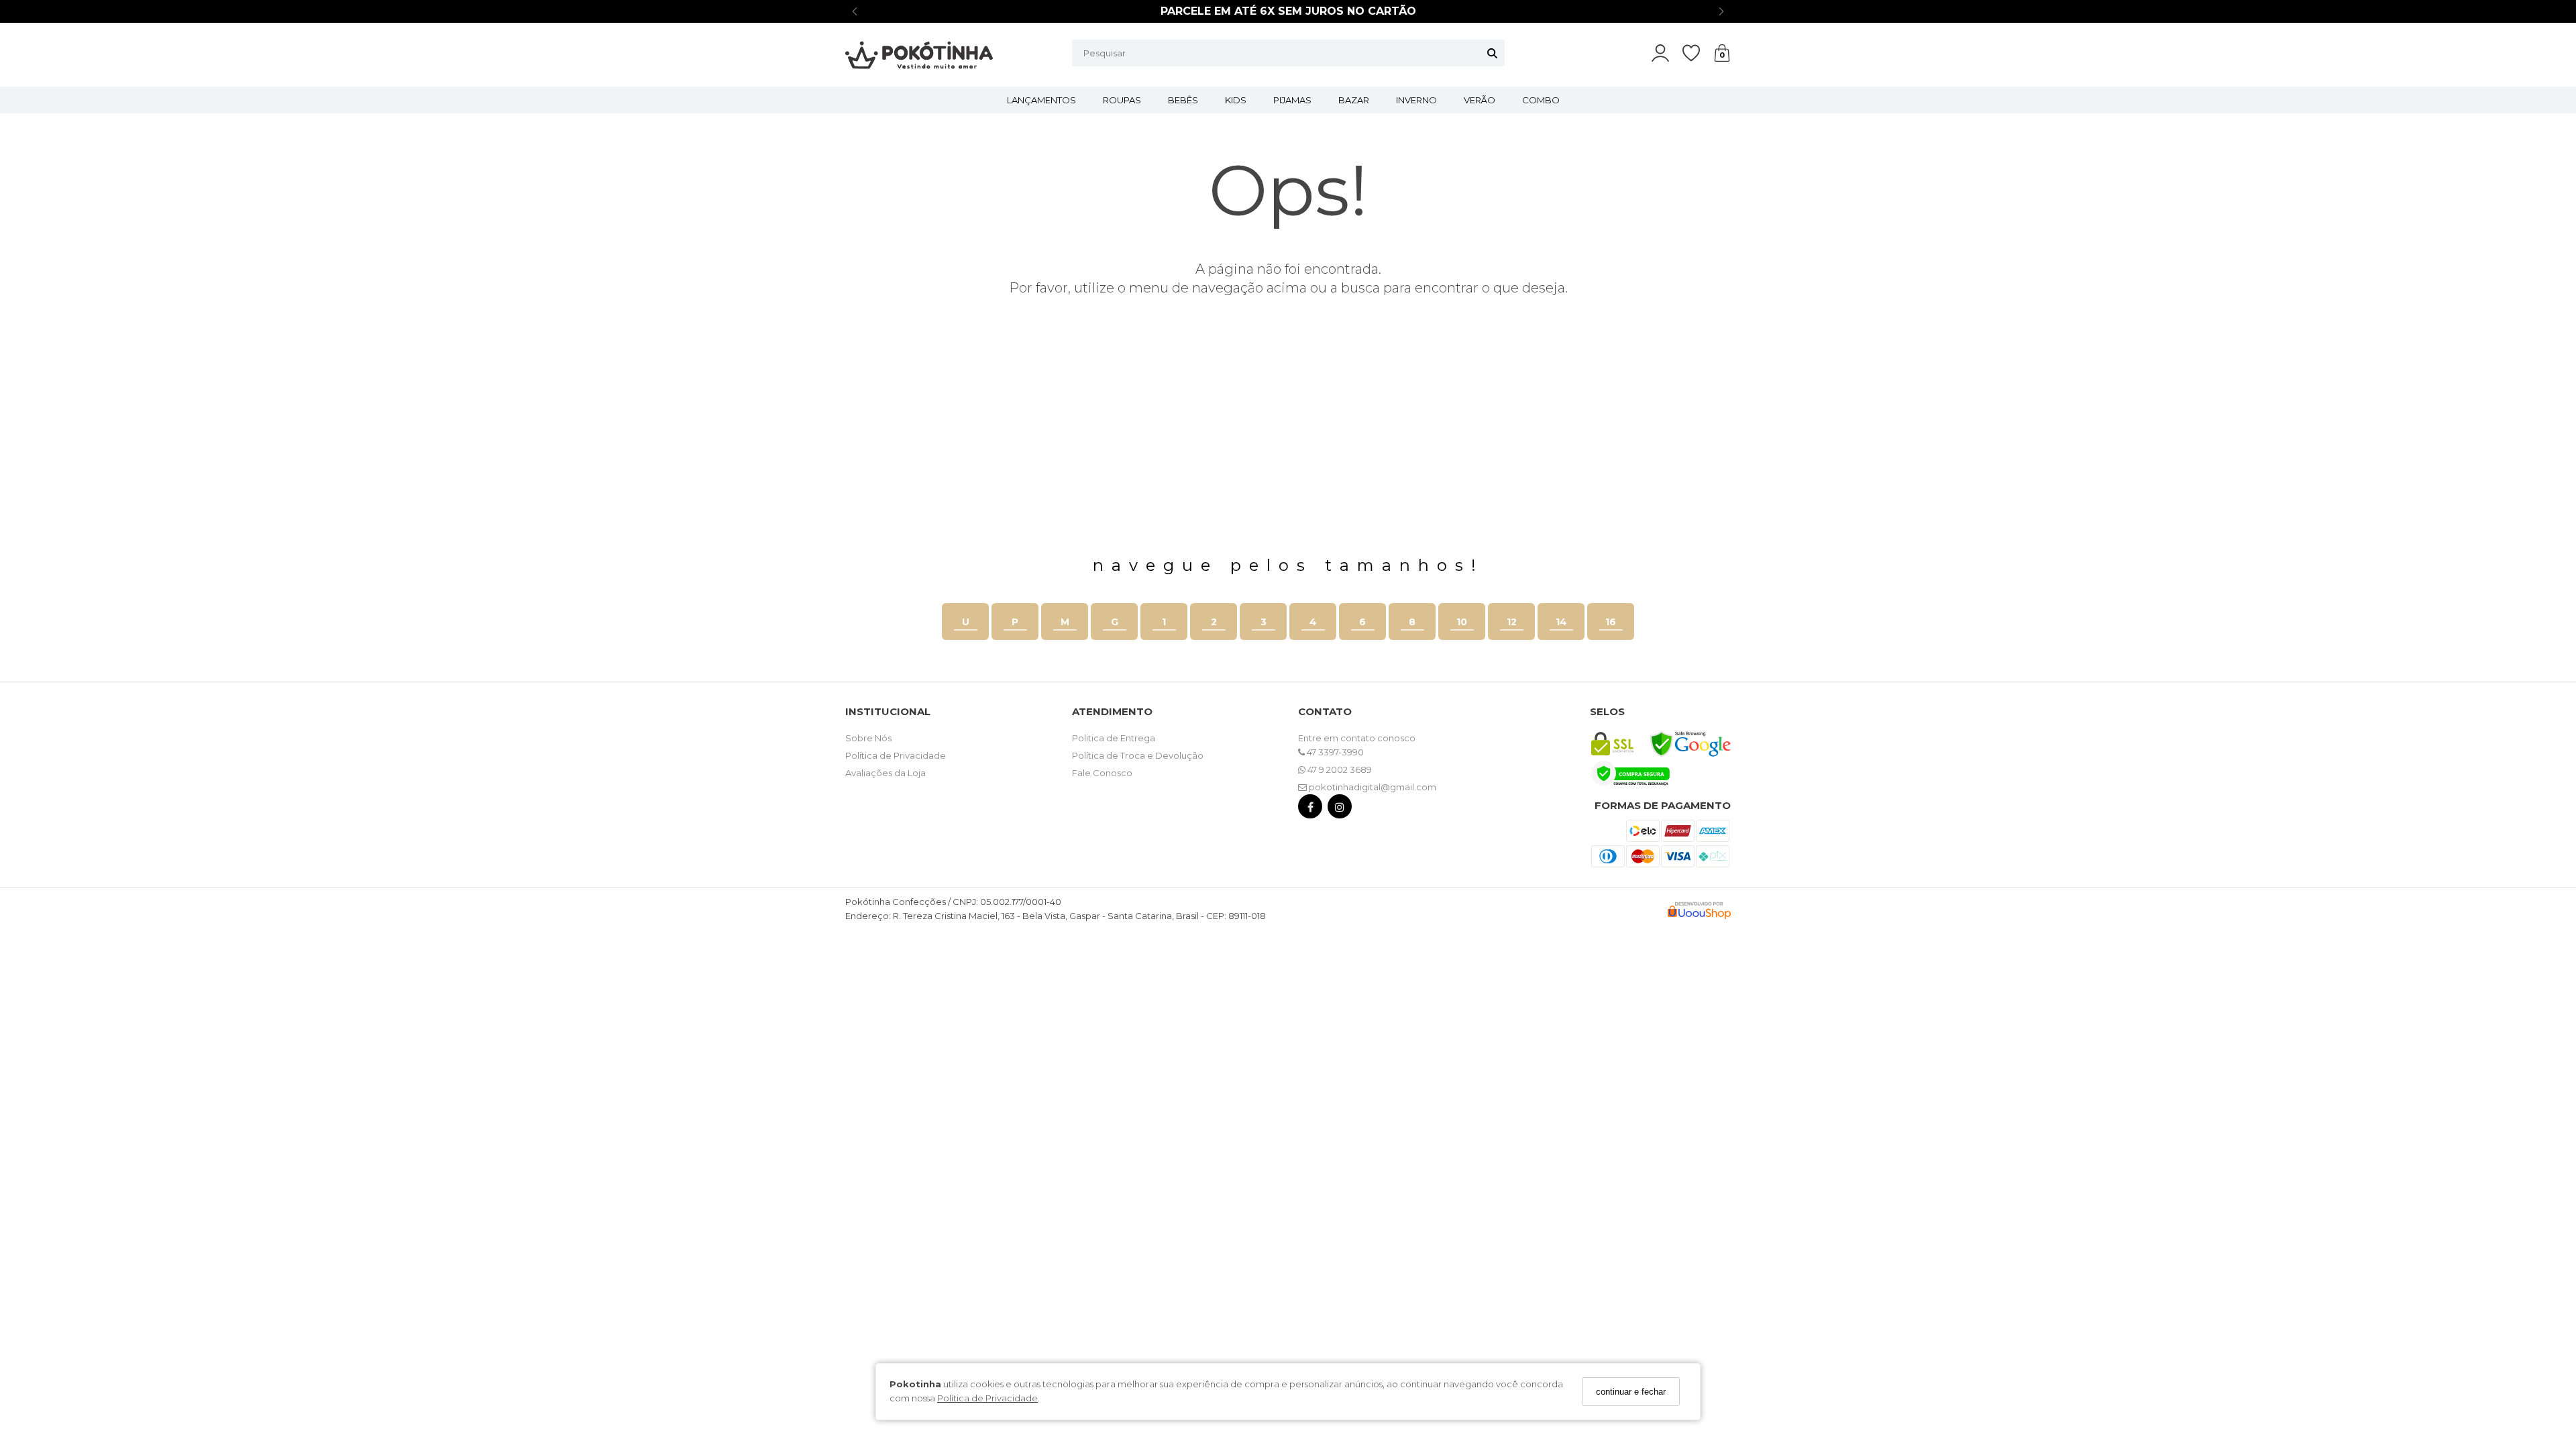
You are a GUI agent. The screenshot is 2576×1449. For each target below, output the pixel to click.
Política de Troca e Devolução (1138, 755)
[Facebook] (1310, 809)
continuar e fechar (1631, 1392)
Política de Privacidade (987, 1398)
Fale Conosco (1102, 773)
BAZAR (1354, 100)
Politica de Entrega (1114, 738)
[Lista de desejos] (1698, 53)
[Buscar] (1492, 53)
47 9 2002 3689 (1339, 769)
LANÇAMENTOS (1041, 100)
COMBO (1541, 100)
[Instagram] (1340, 809)
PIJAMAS (1292, 100)
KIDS (1236, 100)
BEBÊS (1183, 100)
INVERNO (1416, 100)
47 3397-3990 (1334, 752)
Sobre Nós (868, 738)
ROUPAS (1122, 100)
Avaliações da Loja (885, 773)
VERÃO (1480, 100)
